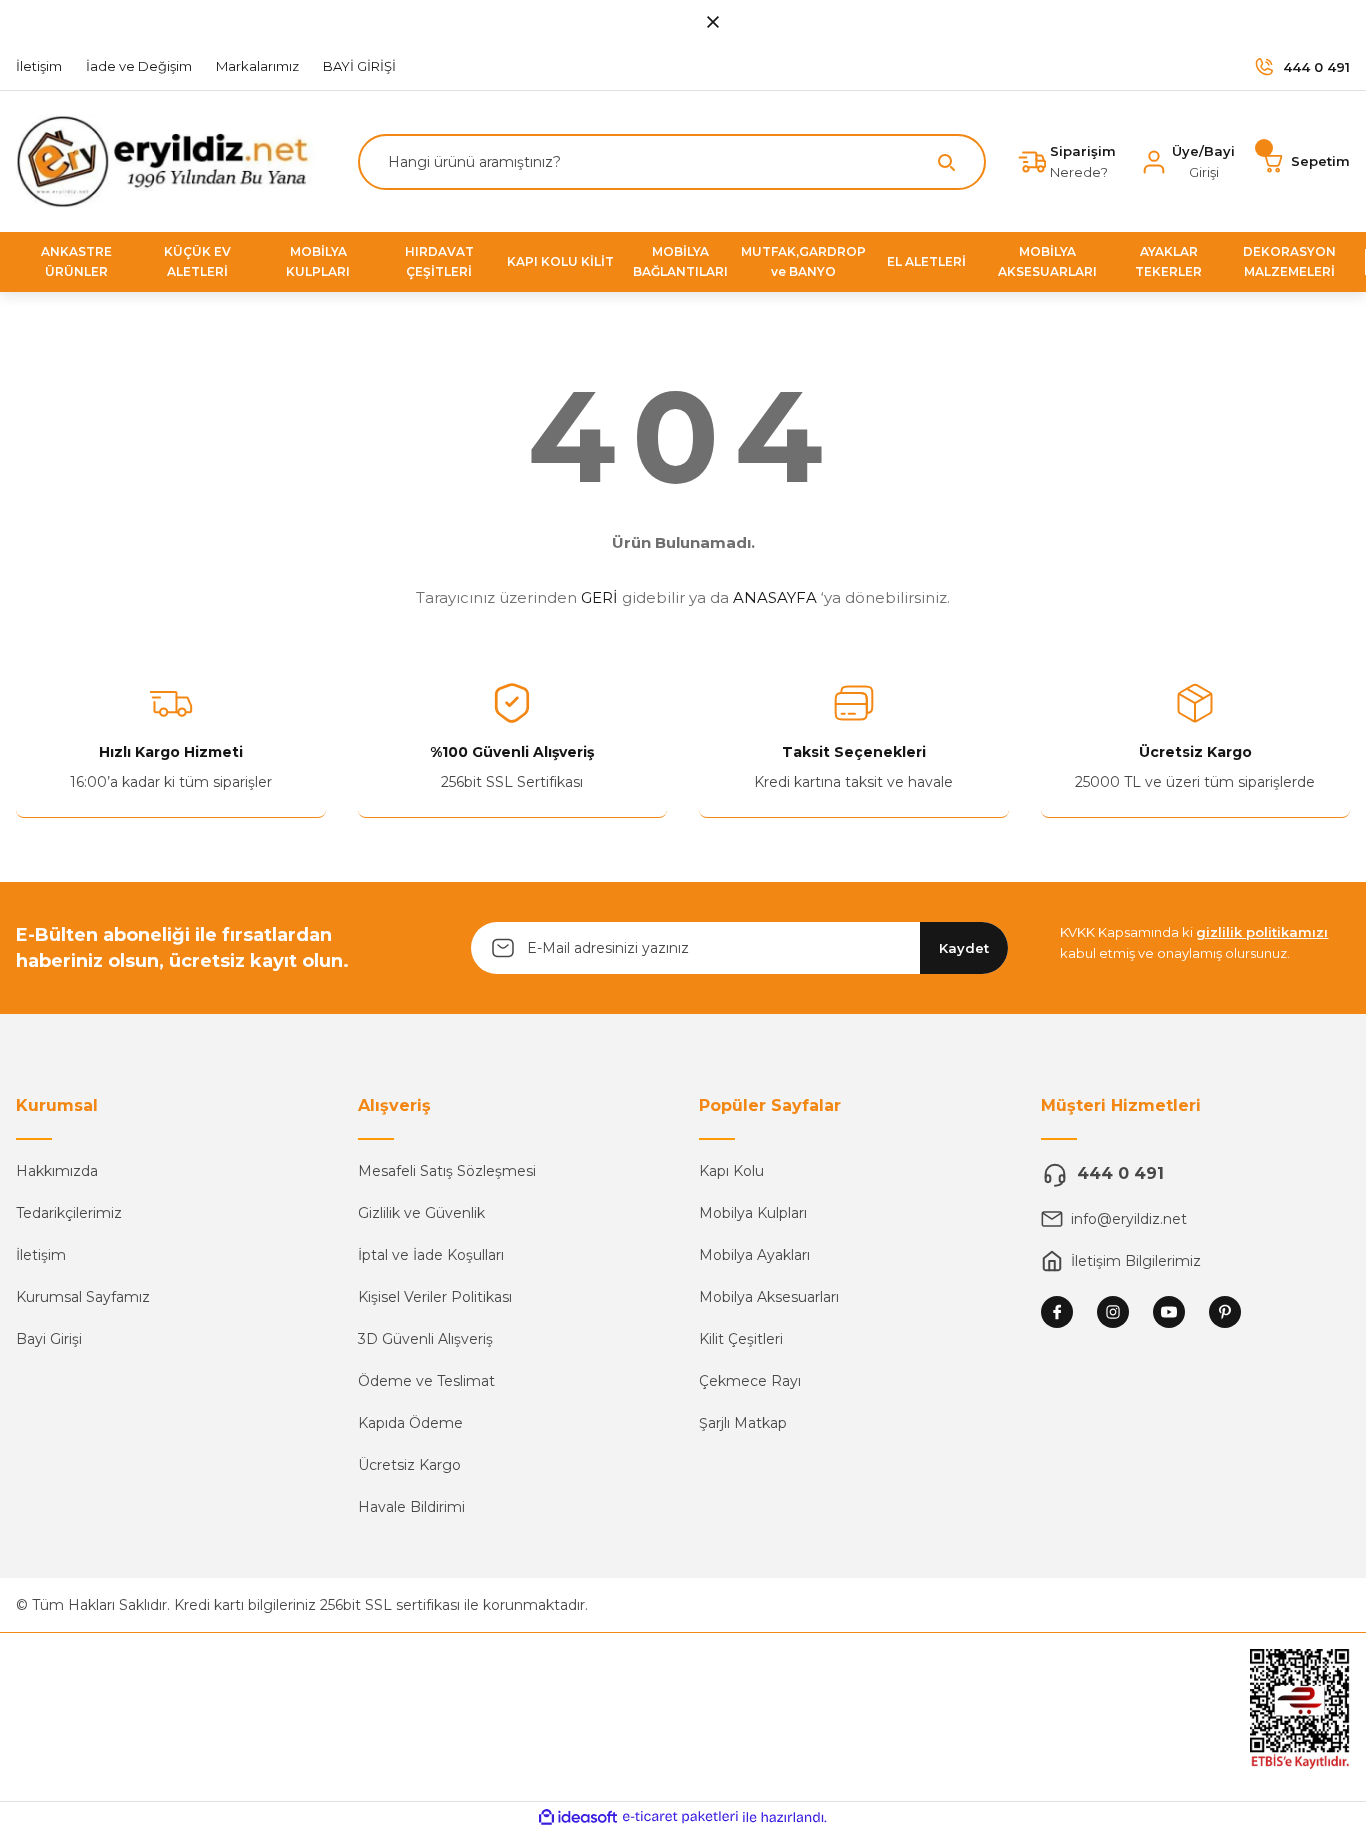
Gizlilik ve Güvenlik (421, 1213)
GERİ (599, 597)
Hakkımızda (57, 1171)
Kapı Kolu (731, 1171)
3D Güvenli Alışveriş (425, 1339)
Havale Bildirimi (411, 1507)
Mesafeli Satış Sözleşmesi (447, 1171)
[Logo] (170, 160)
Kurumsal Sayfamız (83, 1297)
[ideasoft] (578, 1817)
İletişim (41, 1255)
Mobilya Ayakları (754, 1255)
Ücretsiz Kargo (409, 1465)
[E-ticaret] (680, 1817)
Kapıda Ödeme (410, 1423)
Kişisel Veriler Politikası (435, 1297)
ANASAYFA (775, 597)
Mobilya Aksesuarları (769, 1297)
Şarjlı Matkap (743, 1423)
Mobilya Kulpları (753, 1213)
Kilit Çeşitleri (741, 1339)
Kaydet (964, 948)
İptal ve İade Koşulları (431, 1255)
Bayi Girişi (49, 1339)
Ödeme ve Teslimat (426, 1381)
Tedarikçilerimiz (69, 1213)
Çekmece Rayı (750, 1381)
